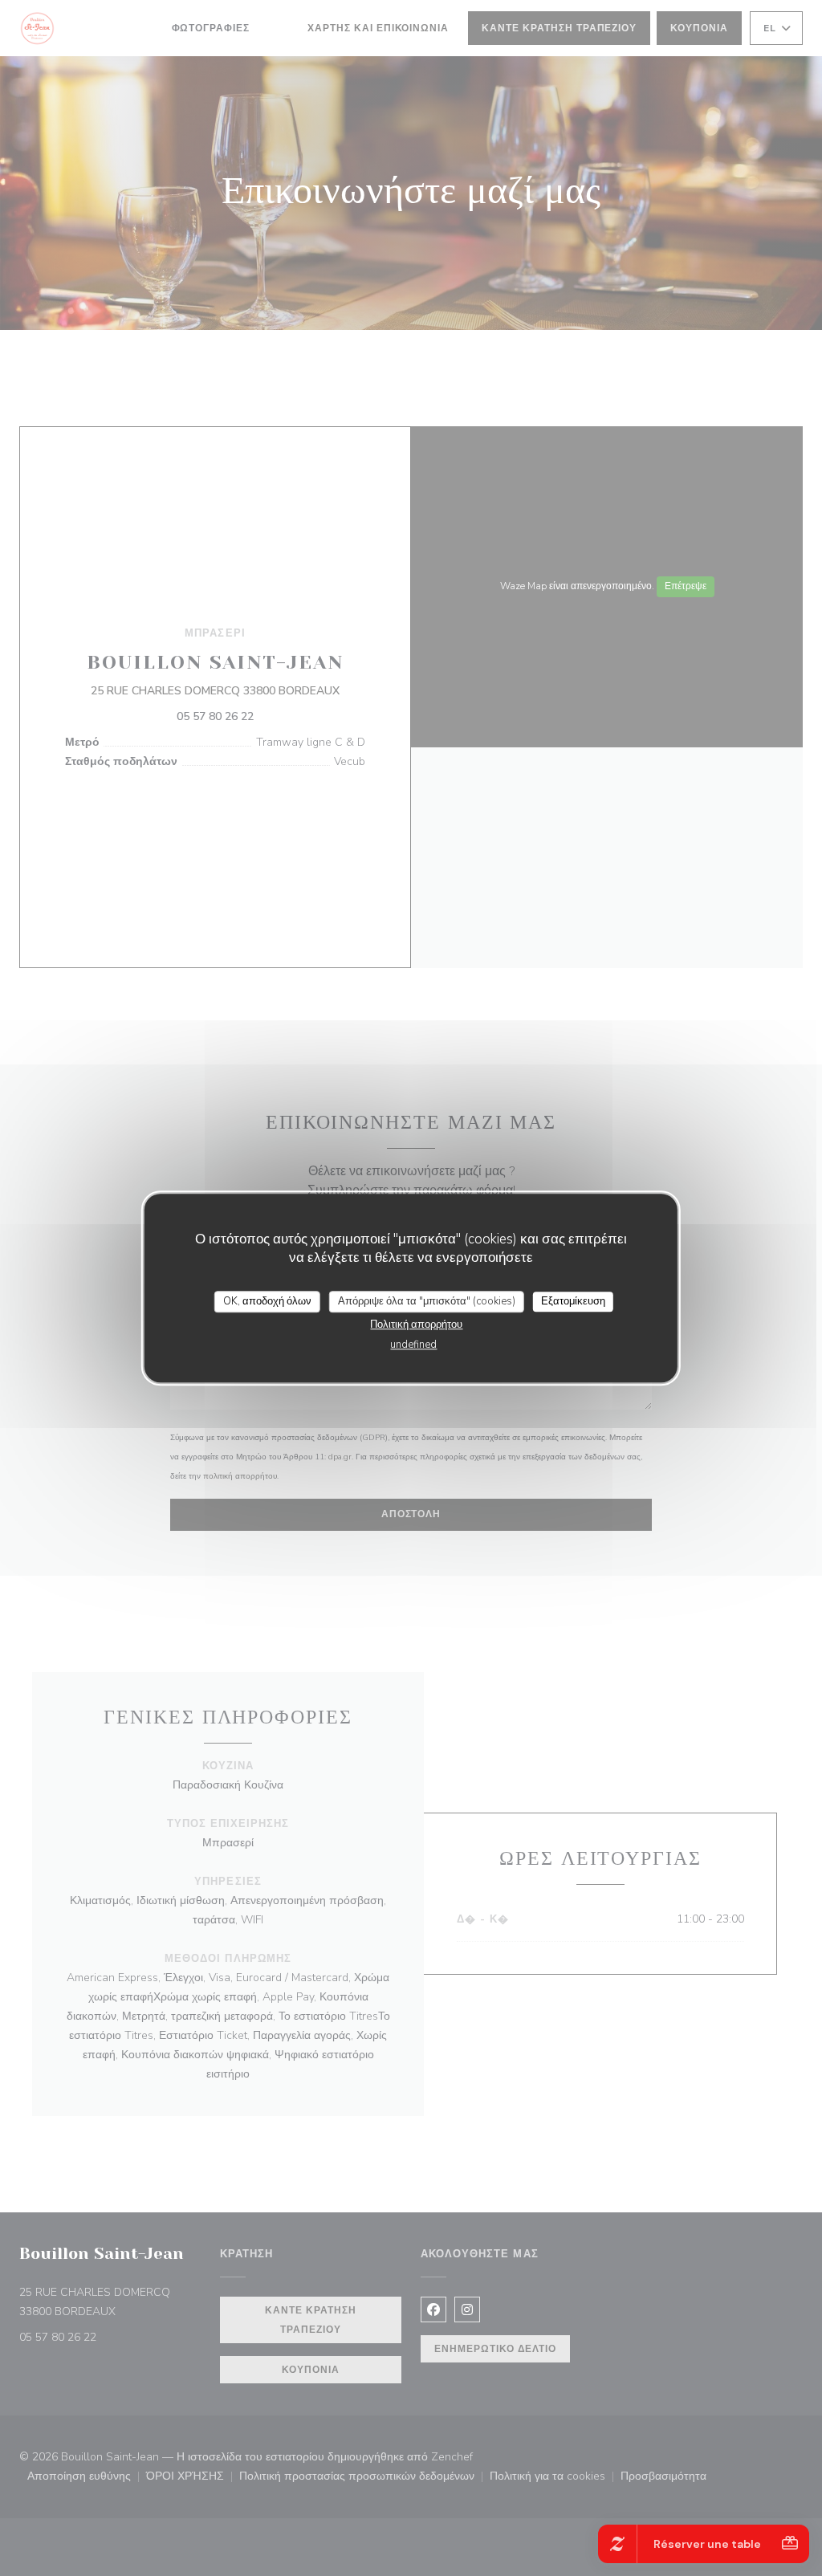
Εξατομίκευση (573, 1301)
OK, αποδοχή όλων (267, 1301)
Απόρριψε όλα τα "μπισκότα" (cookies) (427, 1301)
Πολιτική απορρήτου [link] (416, 1325)
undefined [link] (413, 1345)
